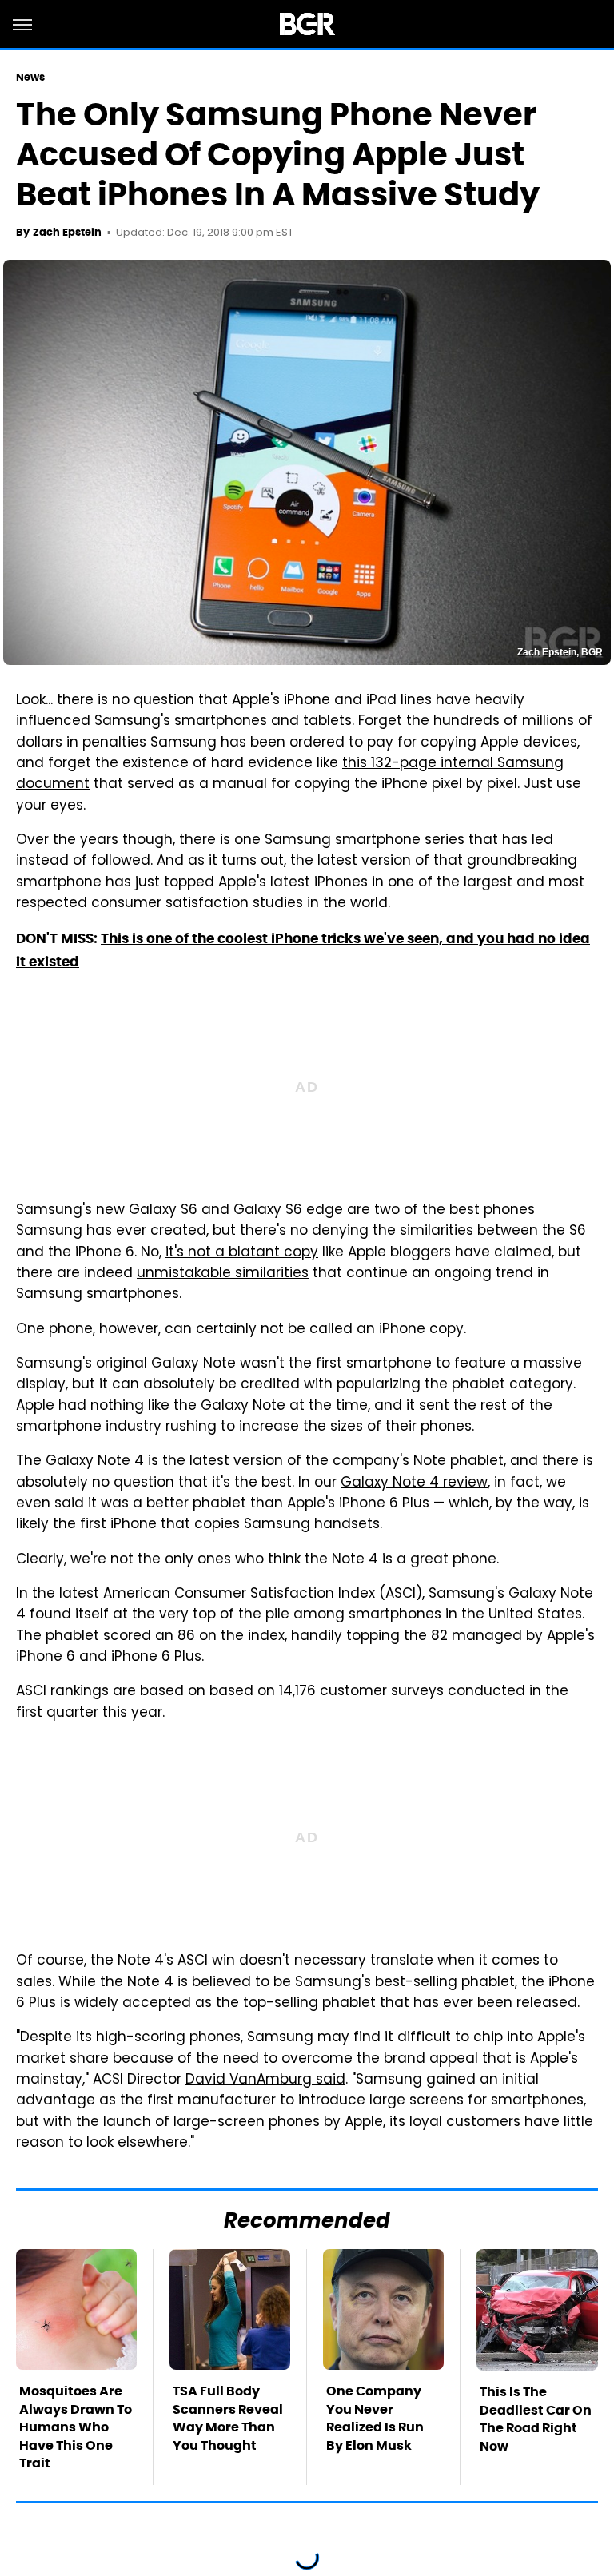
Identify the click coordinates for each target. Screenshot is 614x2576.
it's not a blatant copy (242, 1253)
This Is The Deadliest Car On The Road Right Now (536, 2419)
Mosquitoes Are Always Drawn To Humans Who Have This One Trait (76, 2427)
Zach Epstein (67, 232)
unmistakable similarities (223, 1274)
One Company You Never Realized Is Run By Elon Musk (375, 2418)
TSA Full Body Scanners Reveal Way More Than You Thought (228, 2418)
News (30, 77)
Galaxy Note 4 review (414, 1483)
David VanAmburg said (265, 2080)
